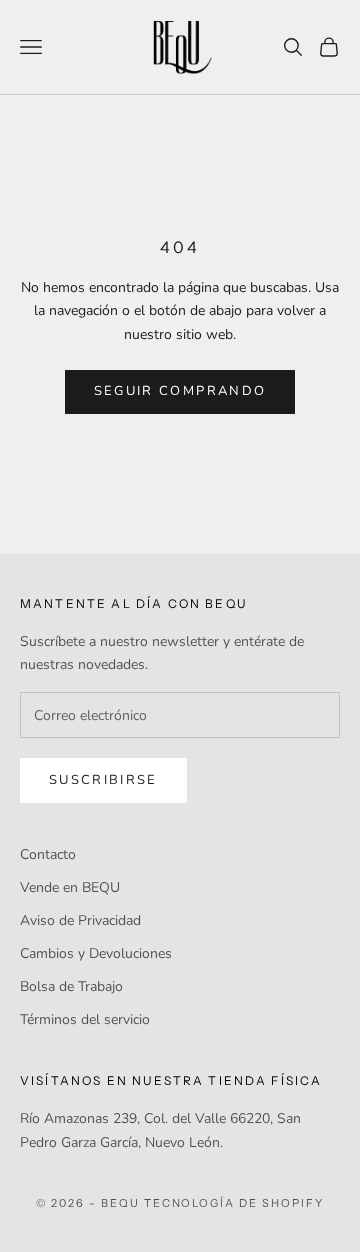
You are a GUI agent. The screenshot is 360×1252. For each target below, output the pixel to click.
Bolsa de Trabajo (71, 986)
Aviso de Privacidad (80, 920)
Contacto (48, 854)
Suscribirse (103, 780)
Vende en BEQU (70, 887)
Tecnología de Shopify (234, 1203)
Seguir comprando (180, 391)
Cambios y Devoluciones (96, 953)
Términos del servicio (85, 1019)
